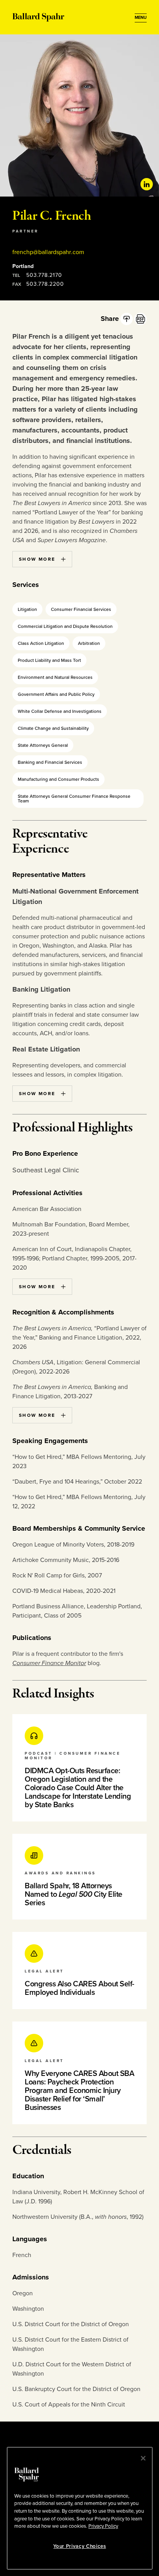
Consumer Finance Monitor (49, 1663)
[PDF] (140, 319)
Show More (37, 559)
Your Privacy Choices (79, 2546)
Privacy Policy (103, 2526)
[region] (80, 2508)
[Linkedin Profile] (147, 184)
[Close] (143, 2458)
